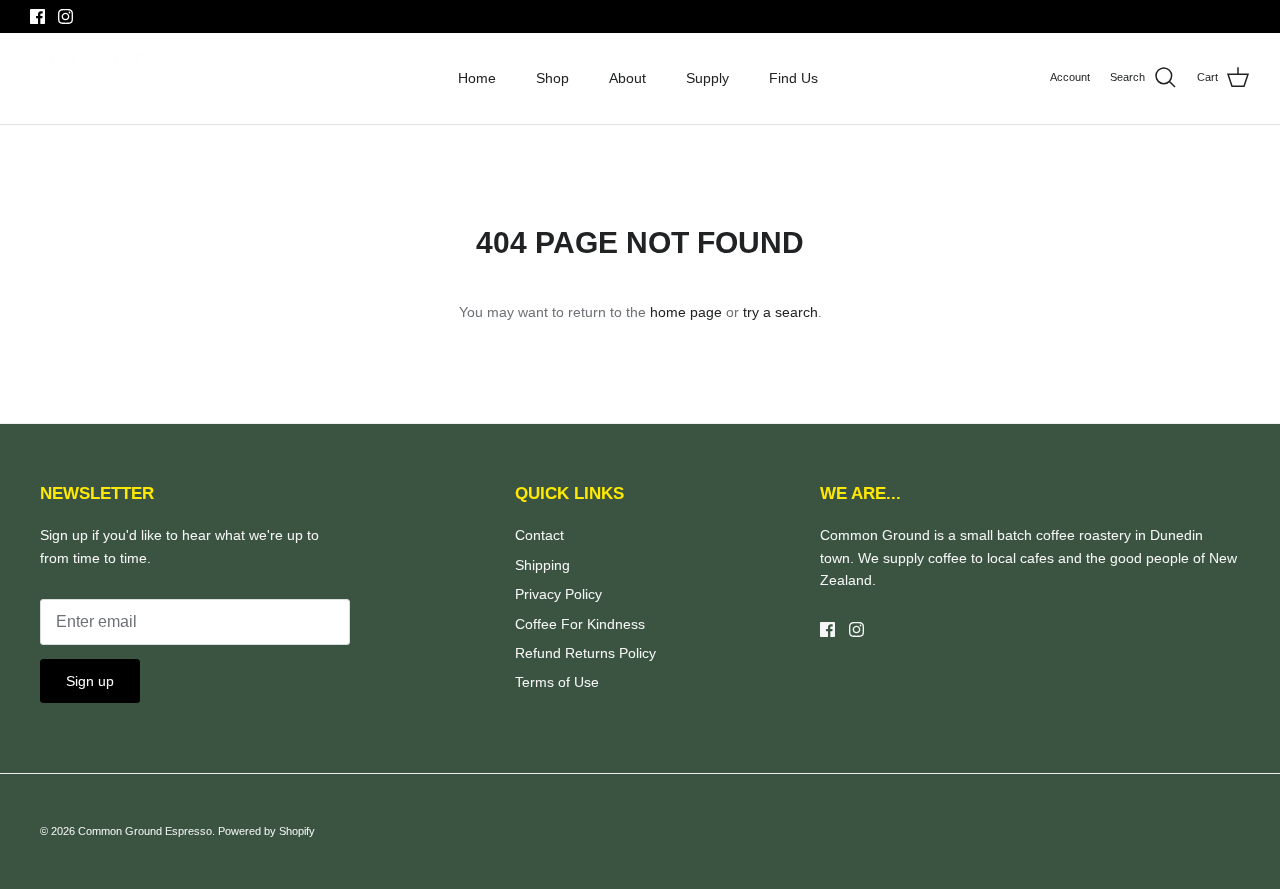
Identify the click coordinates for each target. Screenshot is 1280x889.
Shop (552, 78)
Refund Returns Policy (585, 653)
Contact (539, 535)
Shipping (542, 565)
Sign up (90, 681)
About (627, 78)
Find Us (793, 78)
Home (477, 78)
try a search (780, 312)
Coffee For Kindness (580, 624)
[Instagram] (65, 16)
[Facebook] (37, 16)
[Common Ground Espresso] (87, 78)
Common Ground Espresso (145, 831)
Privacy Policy (558, 594)
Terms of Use (557, 682)
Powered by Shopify (266, 831)
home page (686, 312)
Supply (707, 78)
